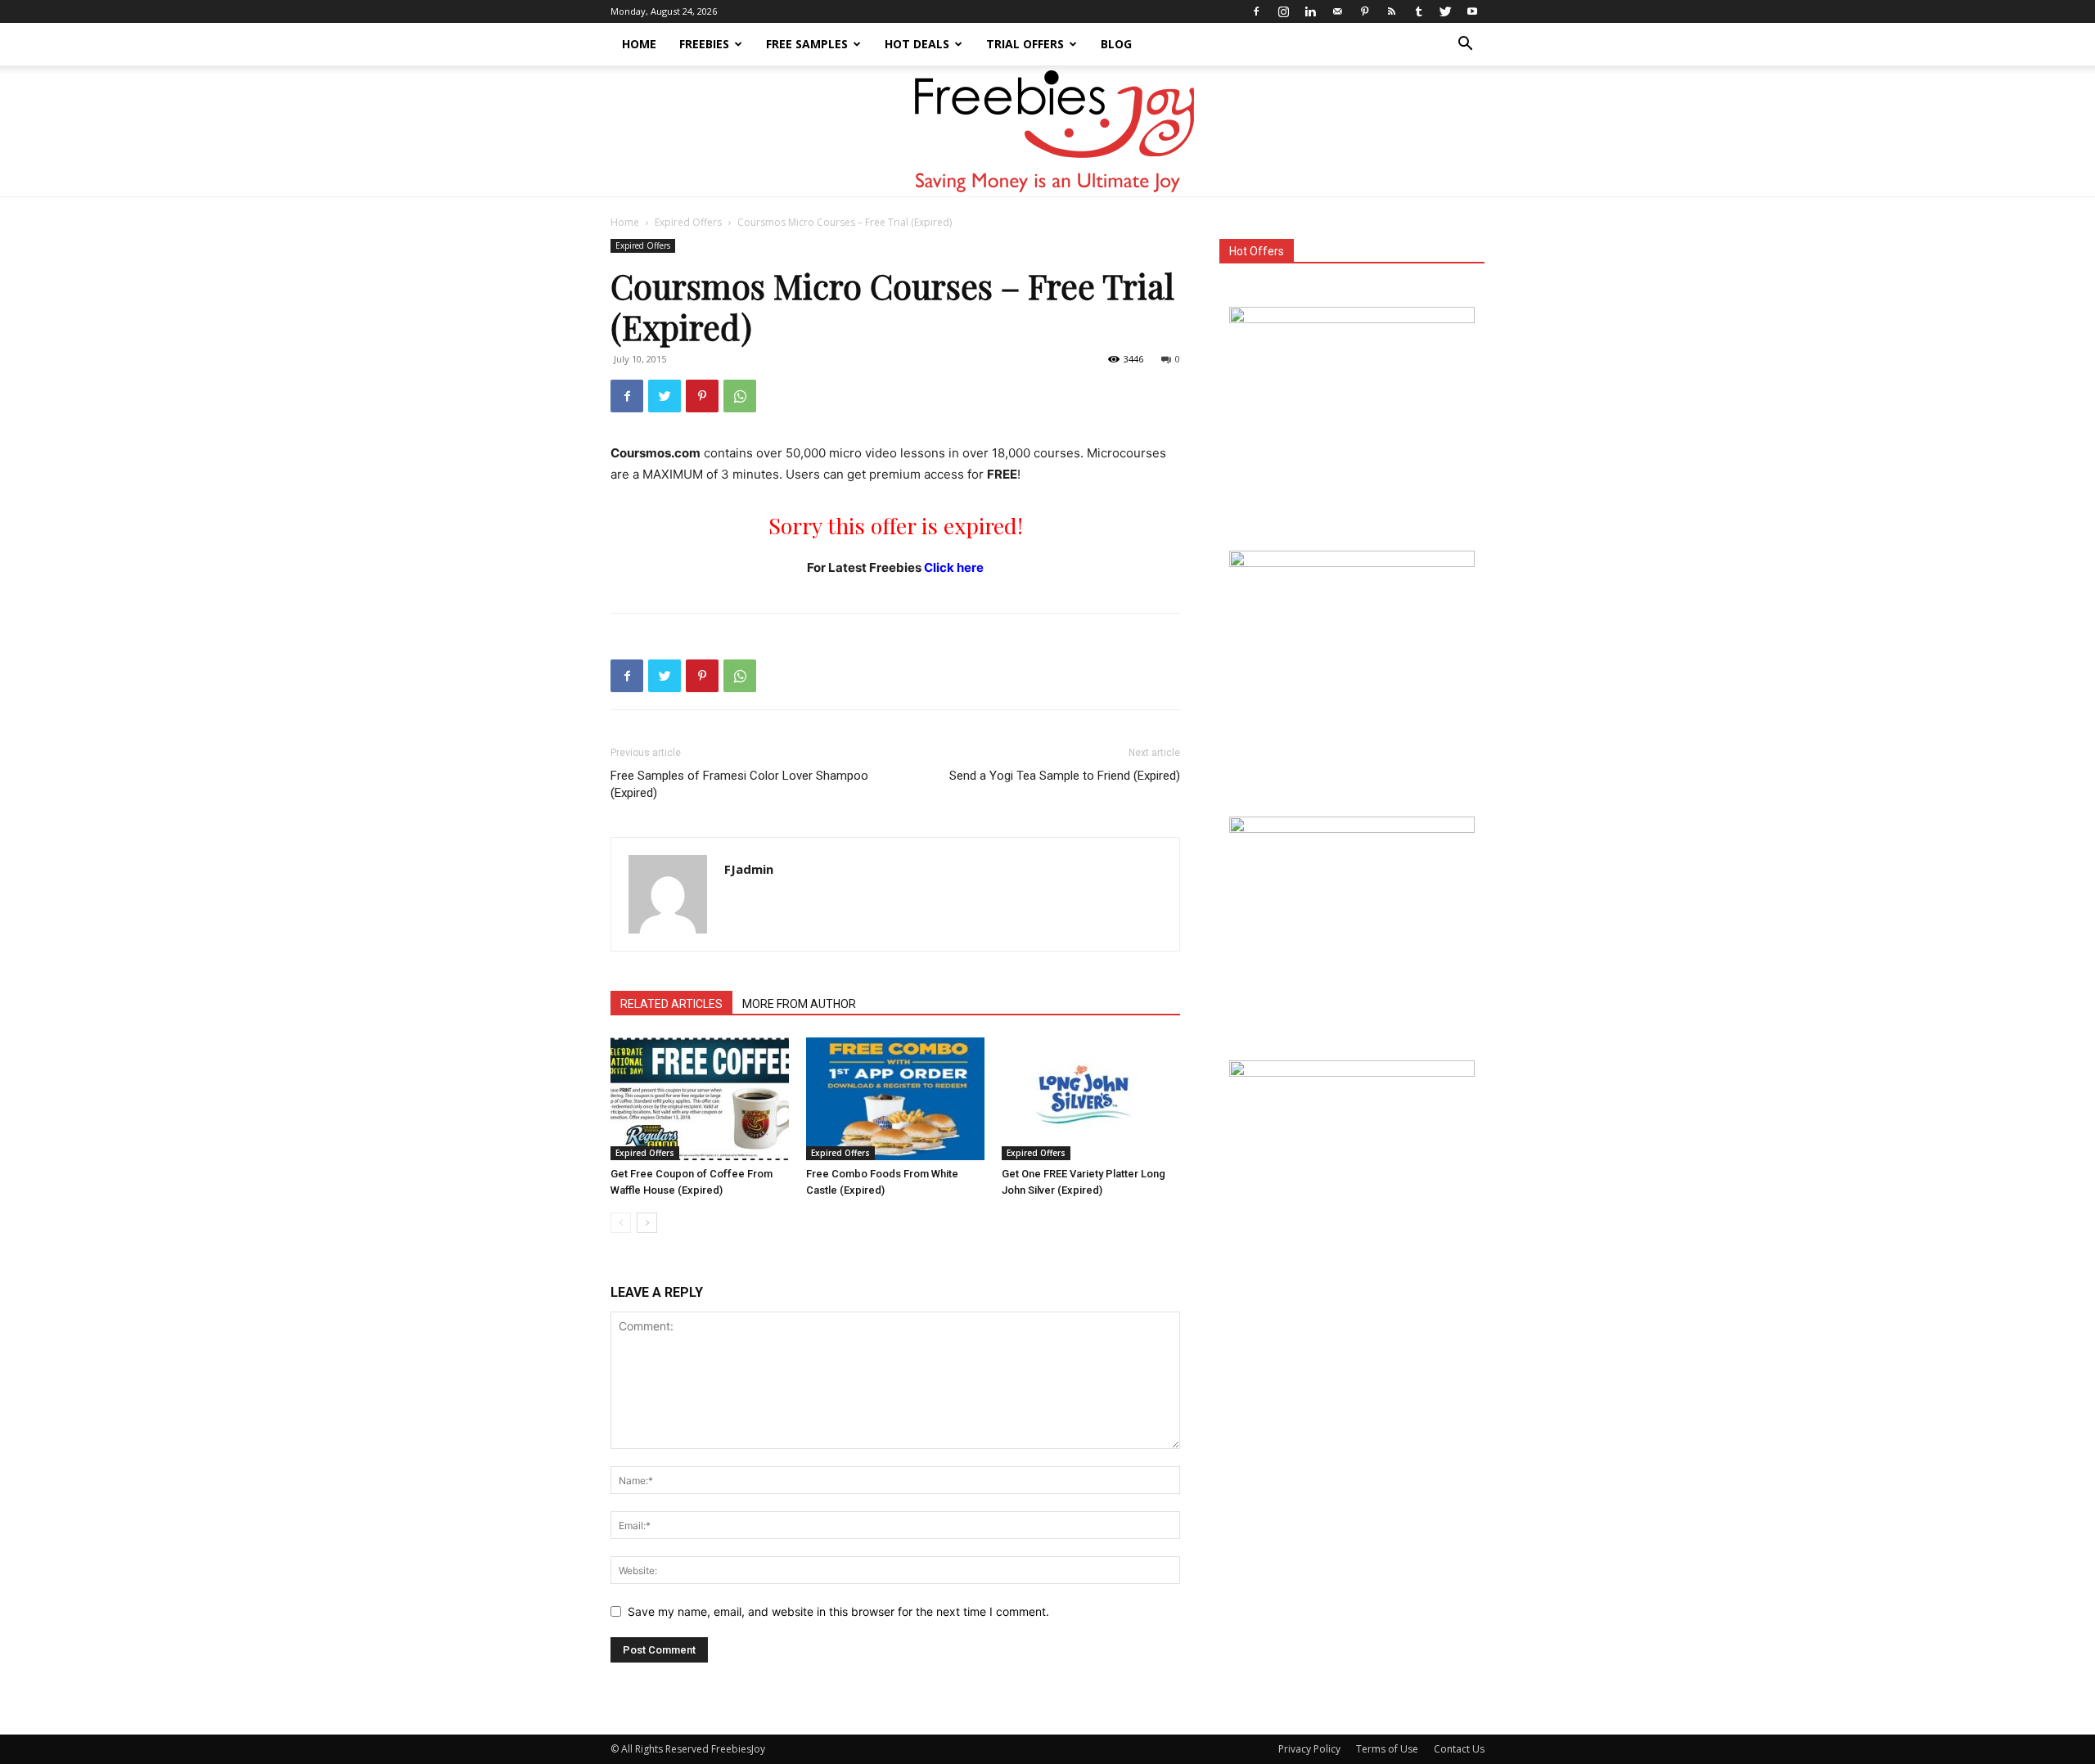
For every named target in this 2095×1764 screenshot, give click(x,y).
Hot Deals (917, 44)
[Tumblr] (1418, 11)
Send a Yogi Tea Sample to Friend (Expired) (1065, 776)
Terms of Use (1387, 1749)
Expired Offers (688, 222)
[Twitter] (1445, 11)
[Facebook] (1256, 11)
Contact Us (1459, 1749)
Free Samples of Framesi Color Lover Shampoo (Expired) (739, 784)
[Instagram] (1283, 11)
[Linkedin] (1310, 11)
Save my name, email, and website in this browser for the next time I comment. (838, 1611)
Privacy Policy (1309, 1749)
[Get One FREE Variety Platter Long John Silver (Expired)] (1091, 1099)
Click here (954, 567)
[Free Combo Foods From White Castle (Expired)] (895, 1099)
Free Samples (807, 44)
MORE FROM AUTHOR (799, 1004)
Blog (1116, 44)
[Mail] (1337, 11)
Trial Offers (1025, 44)
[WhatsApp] (740, 396)
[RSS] (1391, 11)
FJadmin (749, 869)
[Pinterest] (1364, 11)
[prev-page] (621, 1223)
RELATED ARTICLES (671, 1004)
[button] (1465, 45)
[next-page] (647, 1223)
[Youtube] (1472, 11)
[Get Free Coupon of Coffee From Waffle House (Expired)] (700, 1099)
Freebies (704, 44)
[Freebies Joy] (1048, 132)
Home (639, 44)
